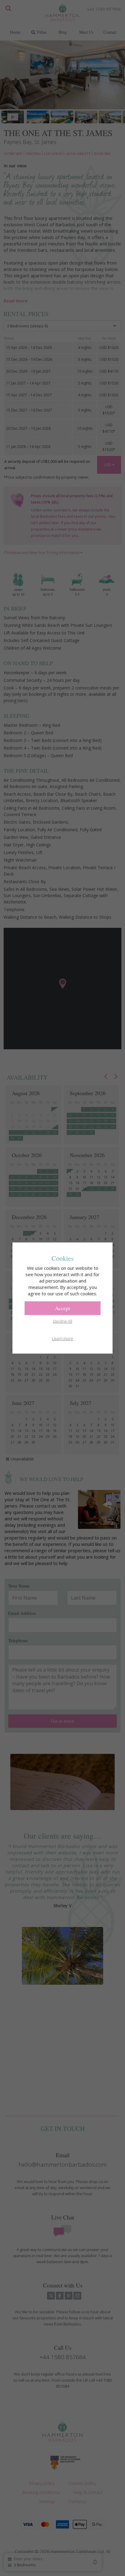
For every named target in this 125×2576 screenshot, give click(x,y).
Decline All (63, 1321)
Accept (62, 1308)
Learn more (62, 1338)
